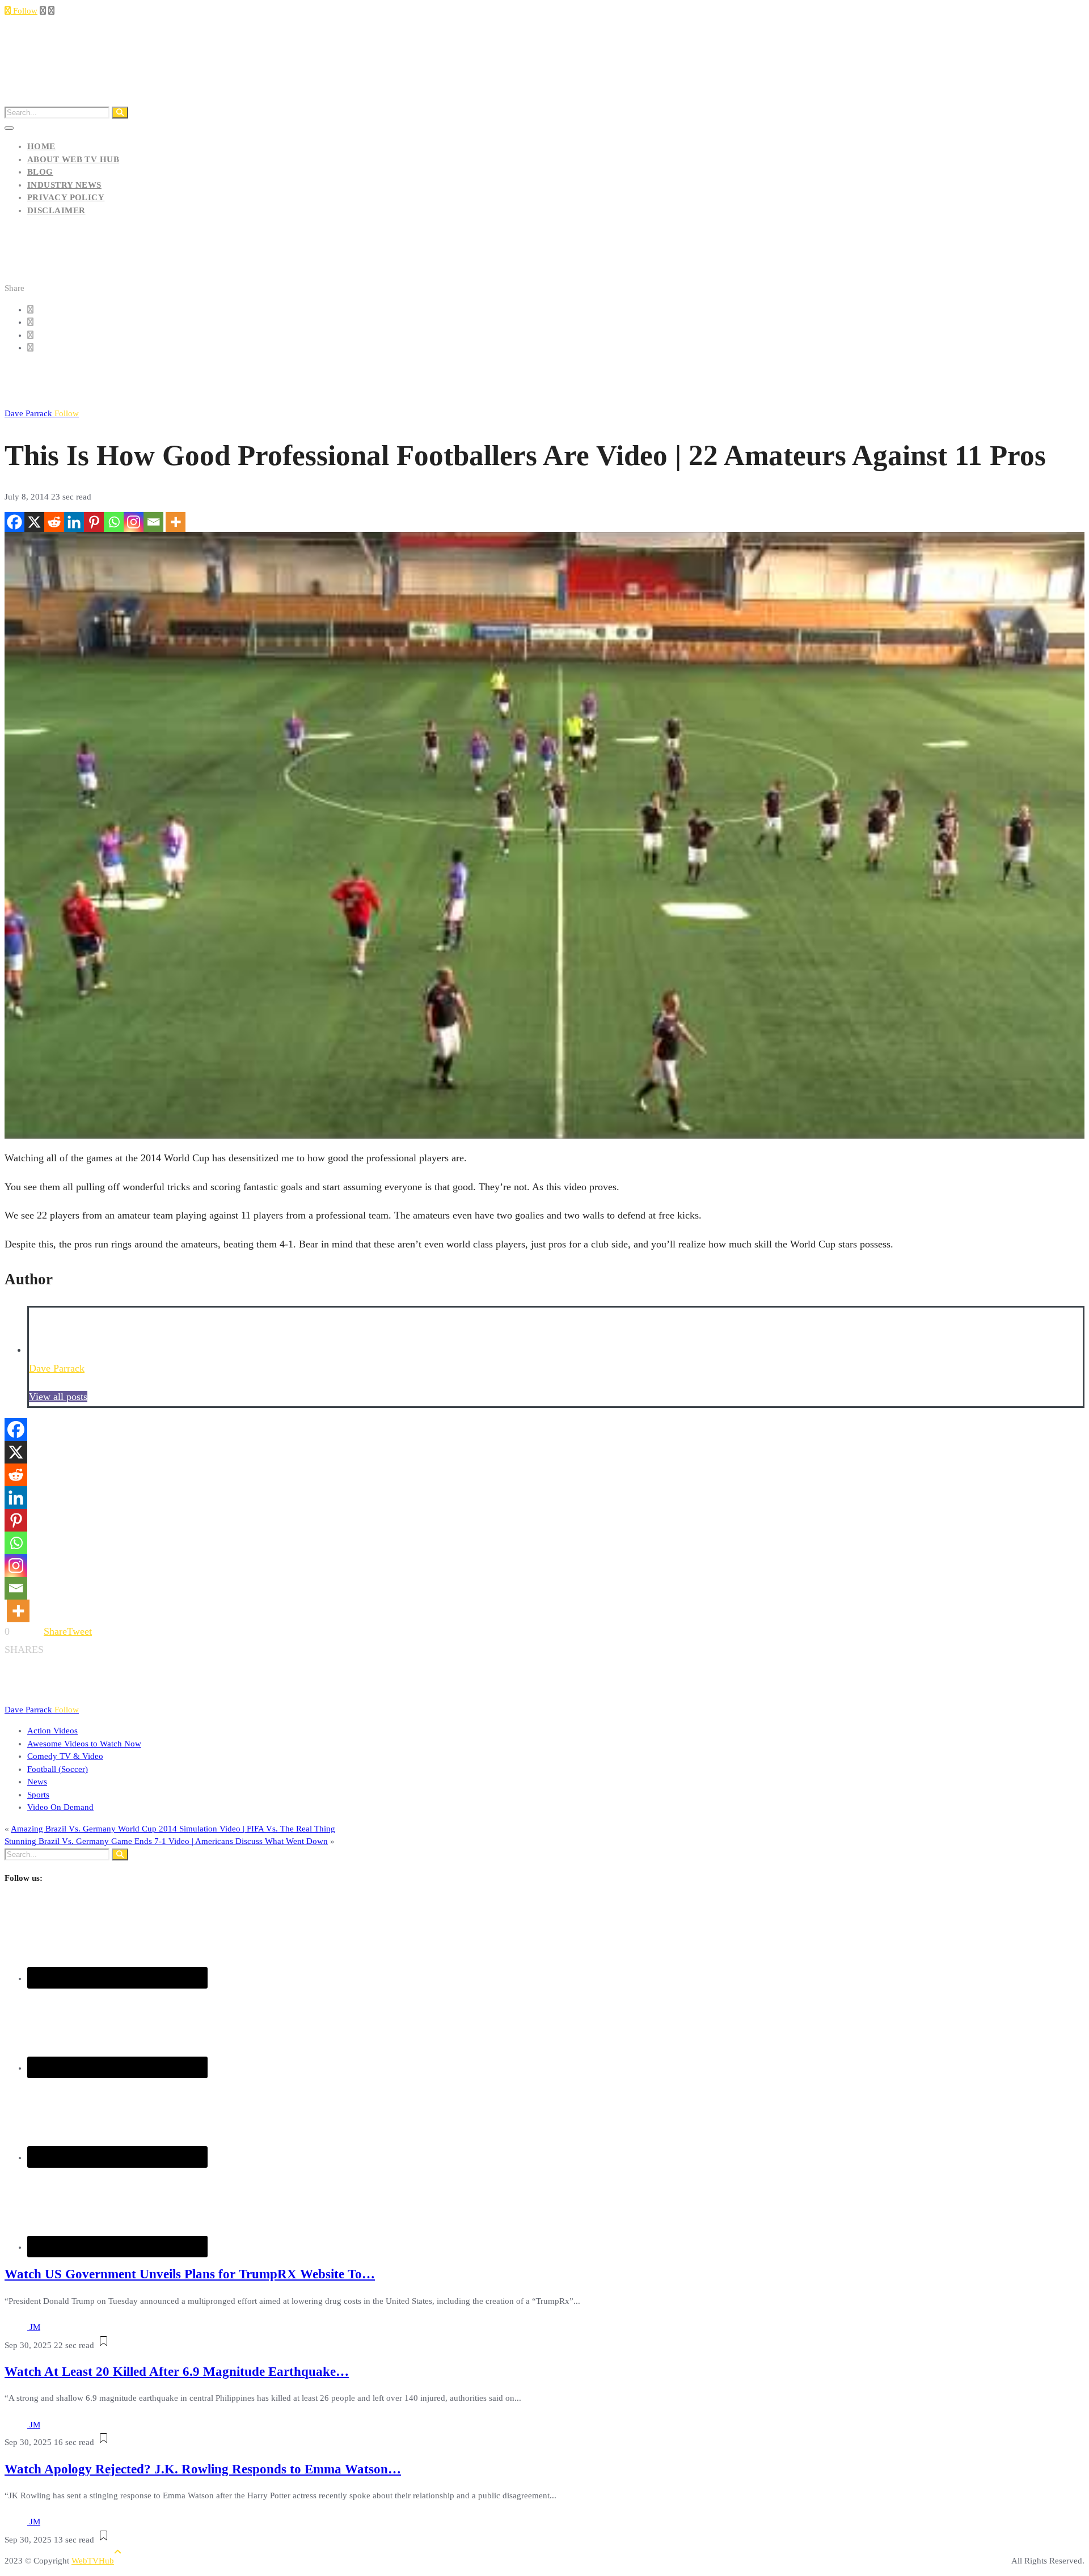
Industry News (64, 185)
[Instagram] (134, 522)
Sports (38, 1795)
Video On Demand (60, 1807)
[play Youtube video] (544, 836)
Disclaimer (56, 210)
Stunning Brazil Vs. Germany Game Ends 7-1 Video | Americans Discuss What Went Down (166, 1841)
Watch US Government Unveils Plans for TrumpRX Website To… (190, 2274)
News (37, 1782)
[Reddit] (54, 522)
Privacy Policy (66, 197)
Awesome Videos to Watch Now (84, 1744)
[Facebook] (14, 522)
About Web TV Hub (73, 159)
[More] (176, 522)
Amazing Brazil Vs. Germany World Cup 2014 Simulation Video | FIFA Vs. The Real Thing (173, 1829)
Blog (40, 172)
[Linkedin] (74, 522)
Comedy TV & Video (65, 1756)
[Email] (153, 522)
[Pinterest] (94, 522)
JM (35, 2327)
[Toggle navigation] (9, 128)
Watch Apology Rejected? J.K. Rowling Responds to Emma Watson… (203, 2469)
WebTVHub (93, 2561)
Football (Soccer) (58, 1769)
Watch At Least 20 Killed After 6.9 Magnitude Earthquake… (177, 2372)
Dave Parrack (42, 413)
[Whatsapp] (114, 522)
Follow (24, 11)
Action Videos (52, 1731)
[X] (34, 522)
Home (41, 146)
